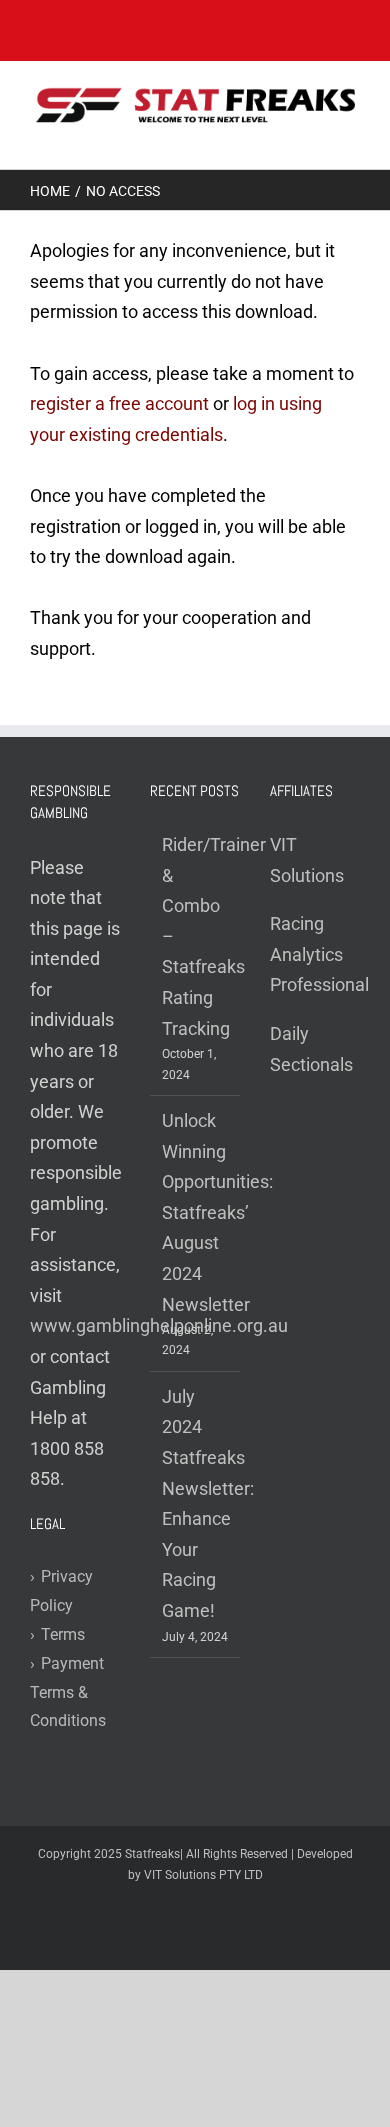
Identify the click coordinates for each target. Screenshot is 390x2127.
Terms (57, 1634)
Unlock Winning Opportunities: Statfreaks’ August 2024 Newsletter (196, 1212)
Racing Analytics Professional (319, 954)
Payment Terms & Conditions (68, 1692)
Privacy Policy (61, 1591)
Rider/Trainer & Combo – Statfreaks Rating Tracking (196, 936)
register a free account (119, 403)
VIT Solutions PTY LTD (203, 1875)
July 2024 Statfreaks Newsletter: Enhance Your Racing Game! (196, 1503)
